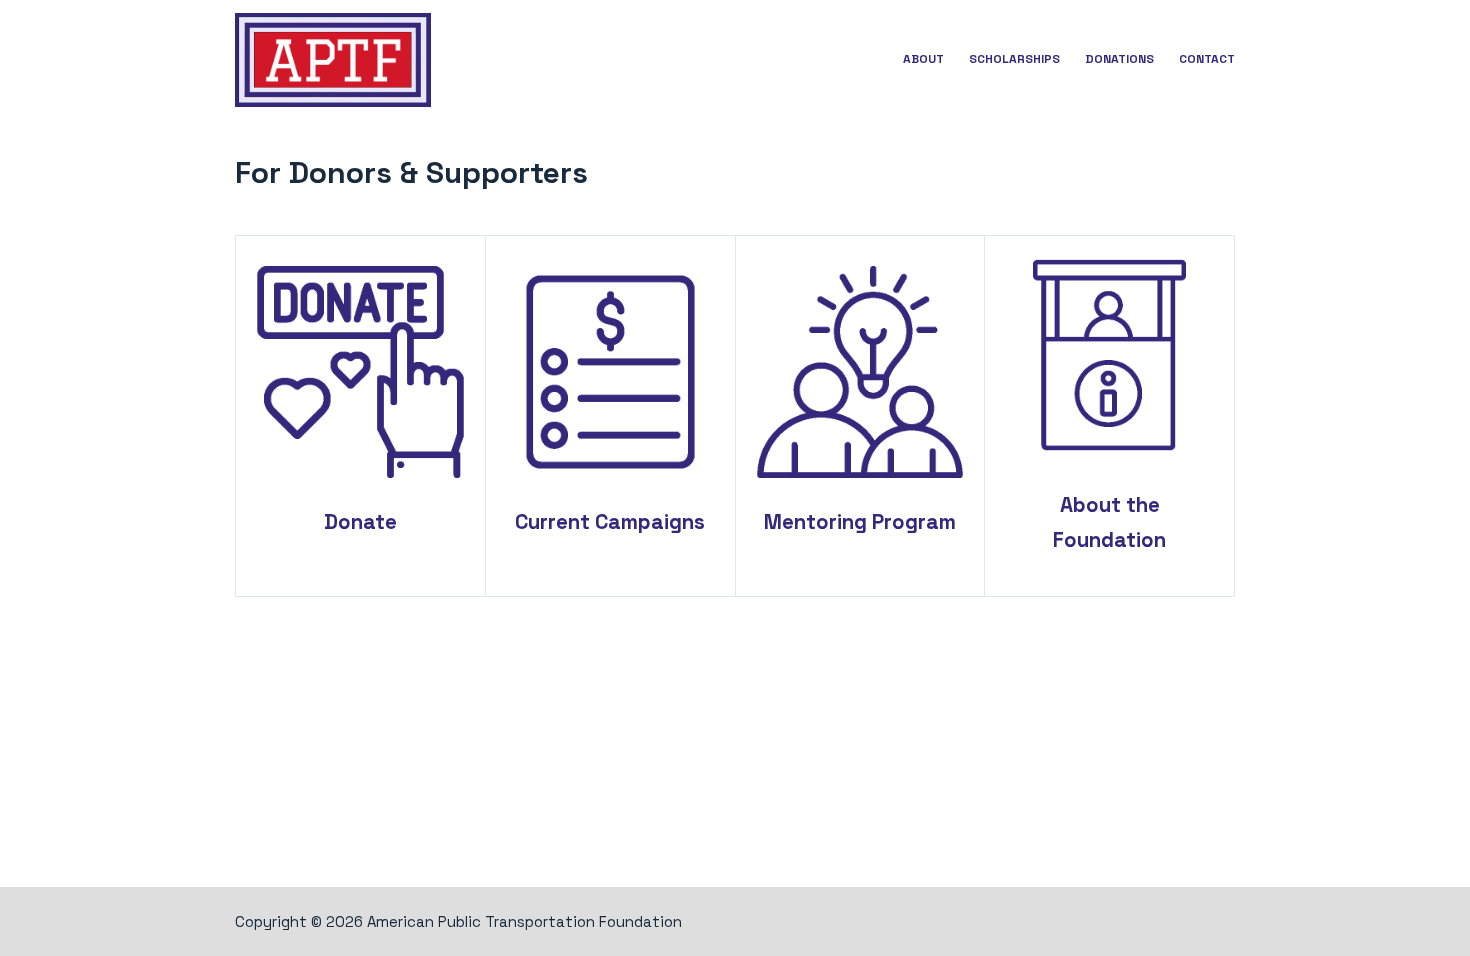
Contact (1207, 59)
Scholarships (1014, 59)
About (923, 59)
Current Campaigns (610, 522)
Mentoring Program (860, 522)
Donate (360, 522)
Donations (1119, 59)
